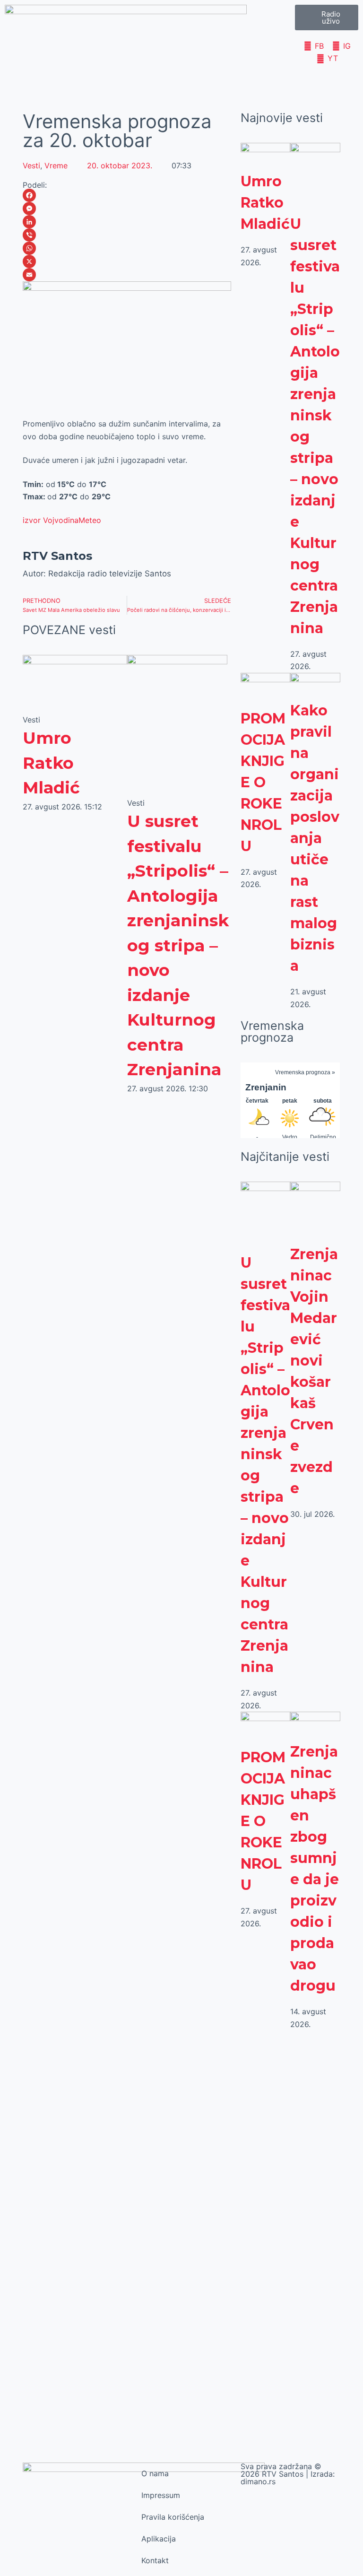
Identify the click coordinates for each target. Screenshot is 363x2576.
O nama (155, 2473)
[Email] (127, 275)
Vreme (56, 165)
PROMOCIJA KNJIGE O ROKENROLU (263, 782)
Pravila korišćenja (173, 2517)
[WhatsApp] (127, 248)
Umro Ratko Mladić (51, 763)
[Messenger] (127, 209)
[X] (127, 261)
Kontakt (155, 2560)
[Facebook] (127, 195)
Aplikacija (159, 2539)
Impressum (161, 2495)
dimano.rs (258, 2481)
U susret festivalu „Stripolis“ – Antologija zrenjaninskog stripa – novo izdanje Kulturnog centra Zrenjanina (178, 945)
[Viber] (127, 235)
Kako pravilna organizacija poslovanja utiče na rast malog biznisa (315, 838)
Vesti (31, 165)
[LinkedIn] (127, 222)
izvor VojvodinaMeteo (62, 520)
